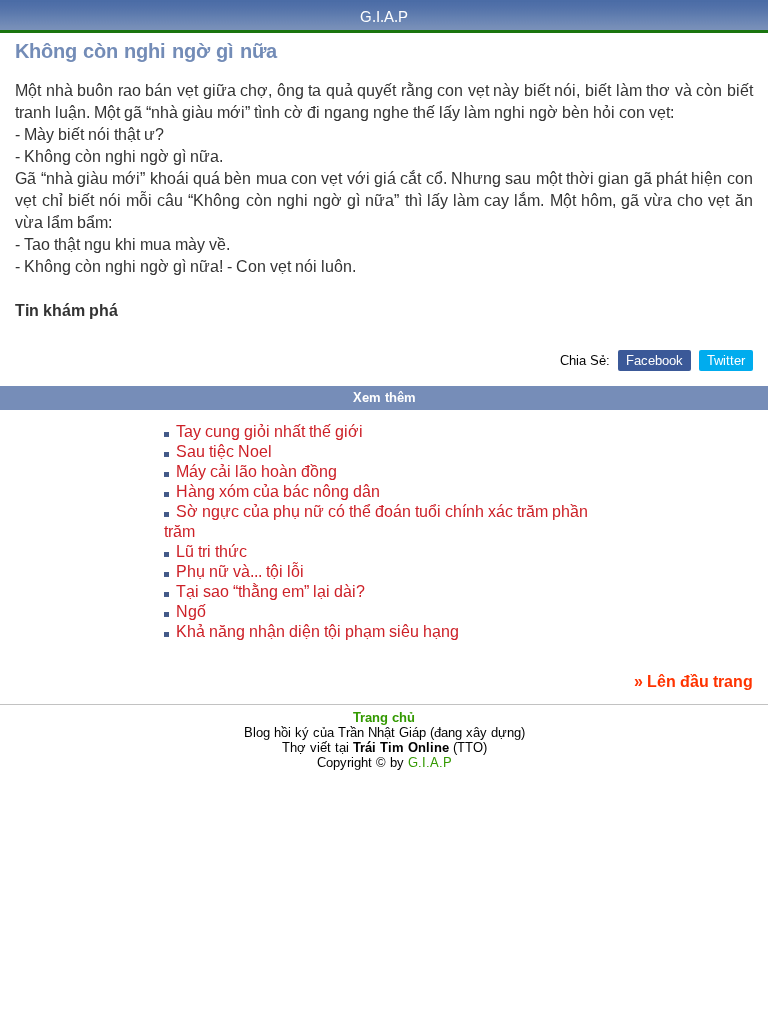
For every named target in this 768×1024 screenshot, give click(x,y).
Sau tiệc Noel (224, 451)
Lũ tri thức (211, 551)
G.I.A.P (384, 16)
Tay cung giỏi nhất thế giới (269, 431)
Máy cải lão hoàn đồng (256, 471)
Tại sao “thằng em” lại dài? (270, 591)
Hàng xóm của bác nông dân (278, 491)
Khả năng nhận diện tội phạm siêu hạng (317, 631)
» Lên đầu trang (693, 681)
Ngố (191, 611)
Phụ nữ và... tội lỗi (240, 571)
